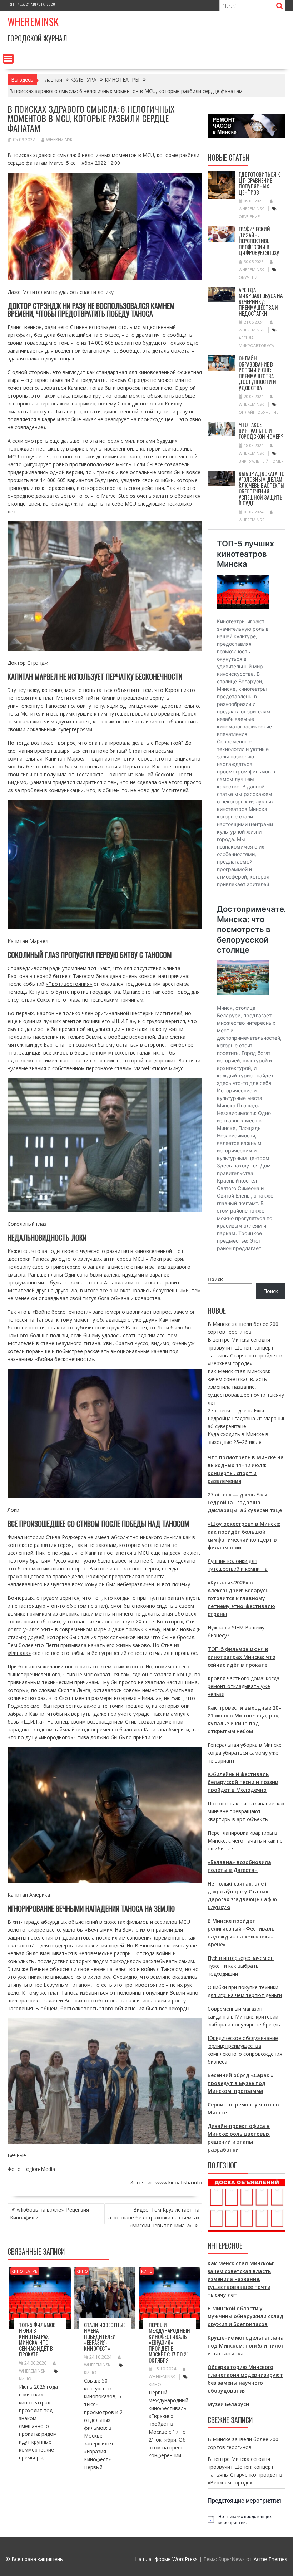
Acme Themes (270, 2559)
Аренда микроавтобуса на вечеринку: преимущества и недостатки (261, 301)
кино (25, 2379)
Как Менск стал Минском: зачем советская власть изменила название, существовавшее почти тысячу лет (246, 1387)
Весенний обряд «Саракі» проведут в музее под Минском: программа (241, 2083)
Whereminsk (33, 22)
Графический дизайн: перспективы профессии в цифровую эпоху (259, 241)
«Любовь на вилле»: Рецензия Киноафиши (49, 2214)
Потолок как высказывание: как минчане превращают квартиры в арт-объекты (246, 1811)
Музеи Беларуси (228, 2404)
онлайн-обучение (259, 412)
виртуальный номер (261, 461)
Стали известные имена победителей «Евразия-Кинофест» (105, 2336)
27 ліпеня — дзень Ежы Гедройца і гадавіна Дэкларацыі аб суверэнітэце (246, 1418)
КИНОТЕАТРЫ (25, 2271)
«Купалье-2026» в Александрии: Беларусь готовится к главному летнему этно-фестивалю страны (241, 1598)
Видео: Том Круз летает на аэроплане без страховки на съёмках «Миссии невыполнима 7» (154, 2218)
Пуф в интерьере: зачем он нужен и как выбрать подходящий (241, 1966)
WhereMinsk (59, 140)
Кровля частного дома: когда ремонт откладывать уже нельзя (244, 1686)
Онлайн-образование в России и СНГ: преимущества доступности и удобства (257, 373)
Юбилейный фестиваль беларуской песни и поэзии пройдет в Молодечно (243, 1782)
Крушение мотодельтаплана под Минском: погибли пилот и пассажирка (246, 2346)
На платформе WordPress (166, 2559)
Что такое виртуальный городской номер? (261, 430)
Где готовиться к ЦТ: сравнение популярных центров (259, 183)
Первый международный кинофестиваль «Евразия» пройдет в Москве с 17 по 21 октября (169, 2342)
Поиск (215, 1279)
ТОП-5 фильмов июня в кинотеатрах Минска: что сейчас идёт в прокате (37, 2339)
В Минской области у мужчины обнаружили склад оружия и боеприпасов (245, 2316)
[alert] (247, 2519)
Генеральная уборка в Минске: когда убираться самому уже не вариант (245, 1753)
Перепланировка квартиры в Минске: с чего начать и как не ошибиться (245, 1841)
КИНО (82, 2271)
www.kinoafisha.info (179, 2182)
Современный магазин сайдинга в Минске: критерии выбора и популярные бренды (244, 2017)
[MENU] (8, 59)
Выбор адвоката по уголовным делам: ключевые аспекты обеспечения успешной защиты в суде (262, 488)
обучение (249, 217)
